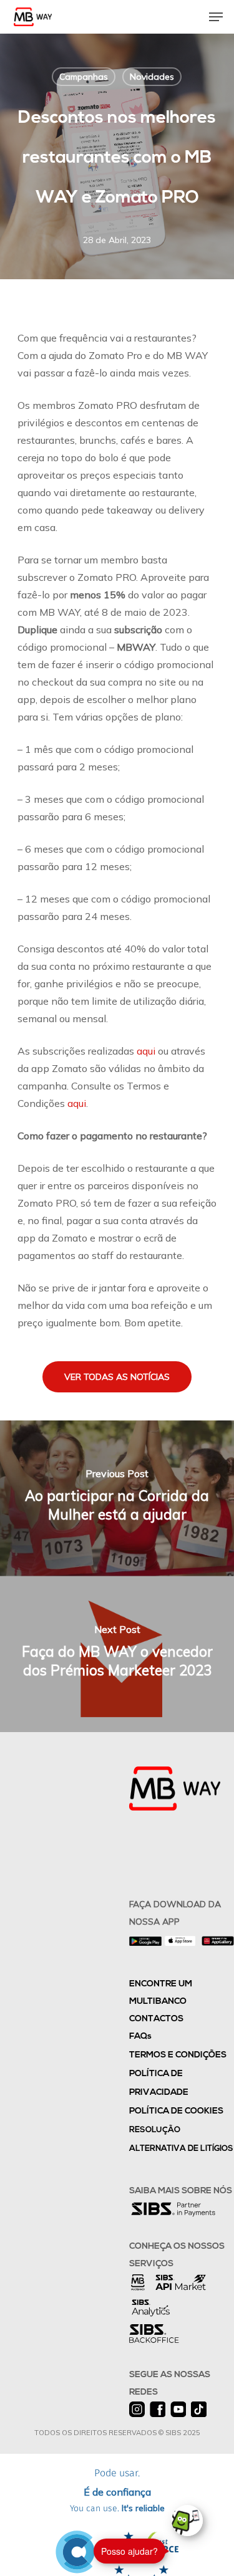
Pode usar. (117, 2491)
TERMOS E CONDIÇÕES (178, 2055)
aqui (146, 1051)
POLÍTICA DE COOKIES (176, 2111)
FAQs (140, 2037)
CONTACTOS (156, 2019)
